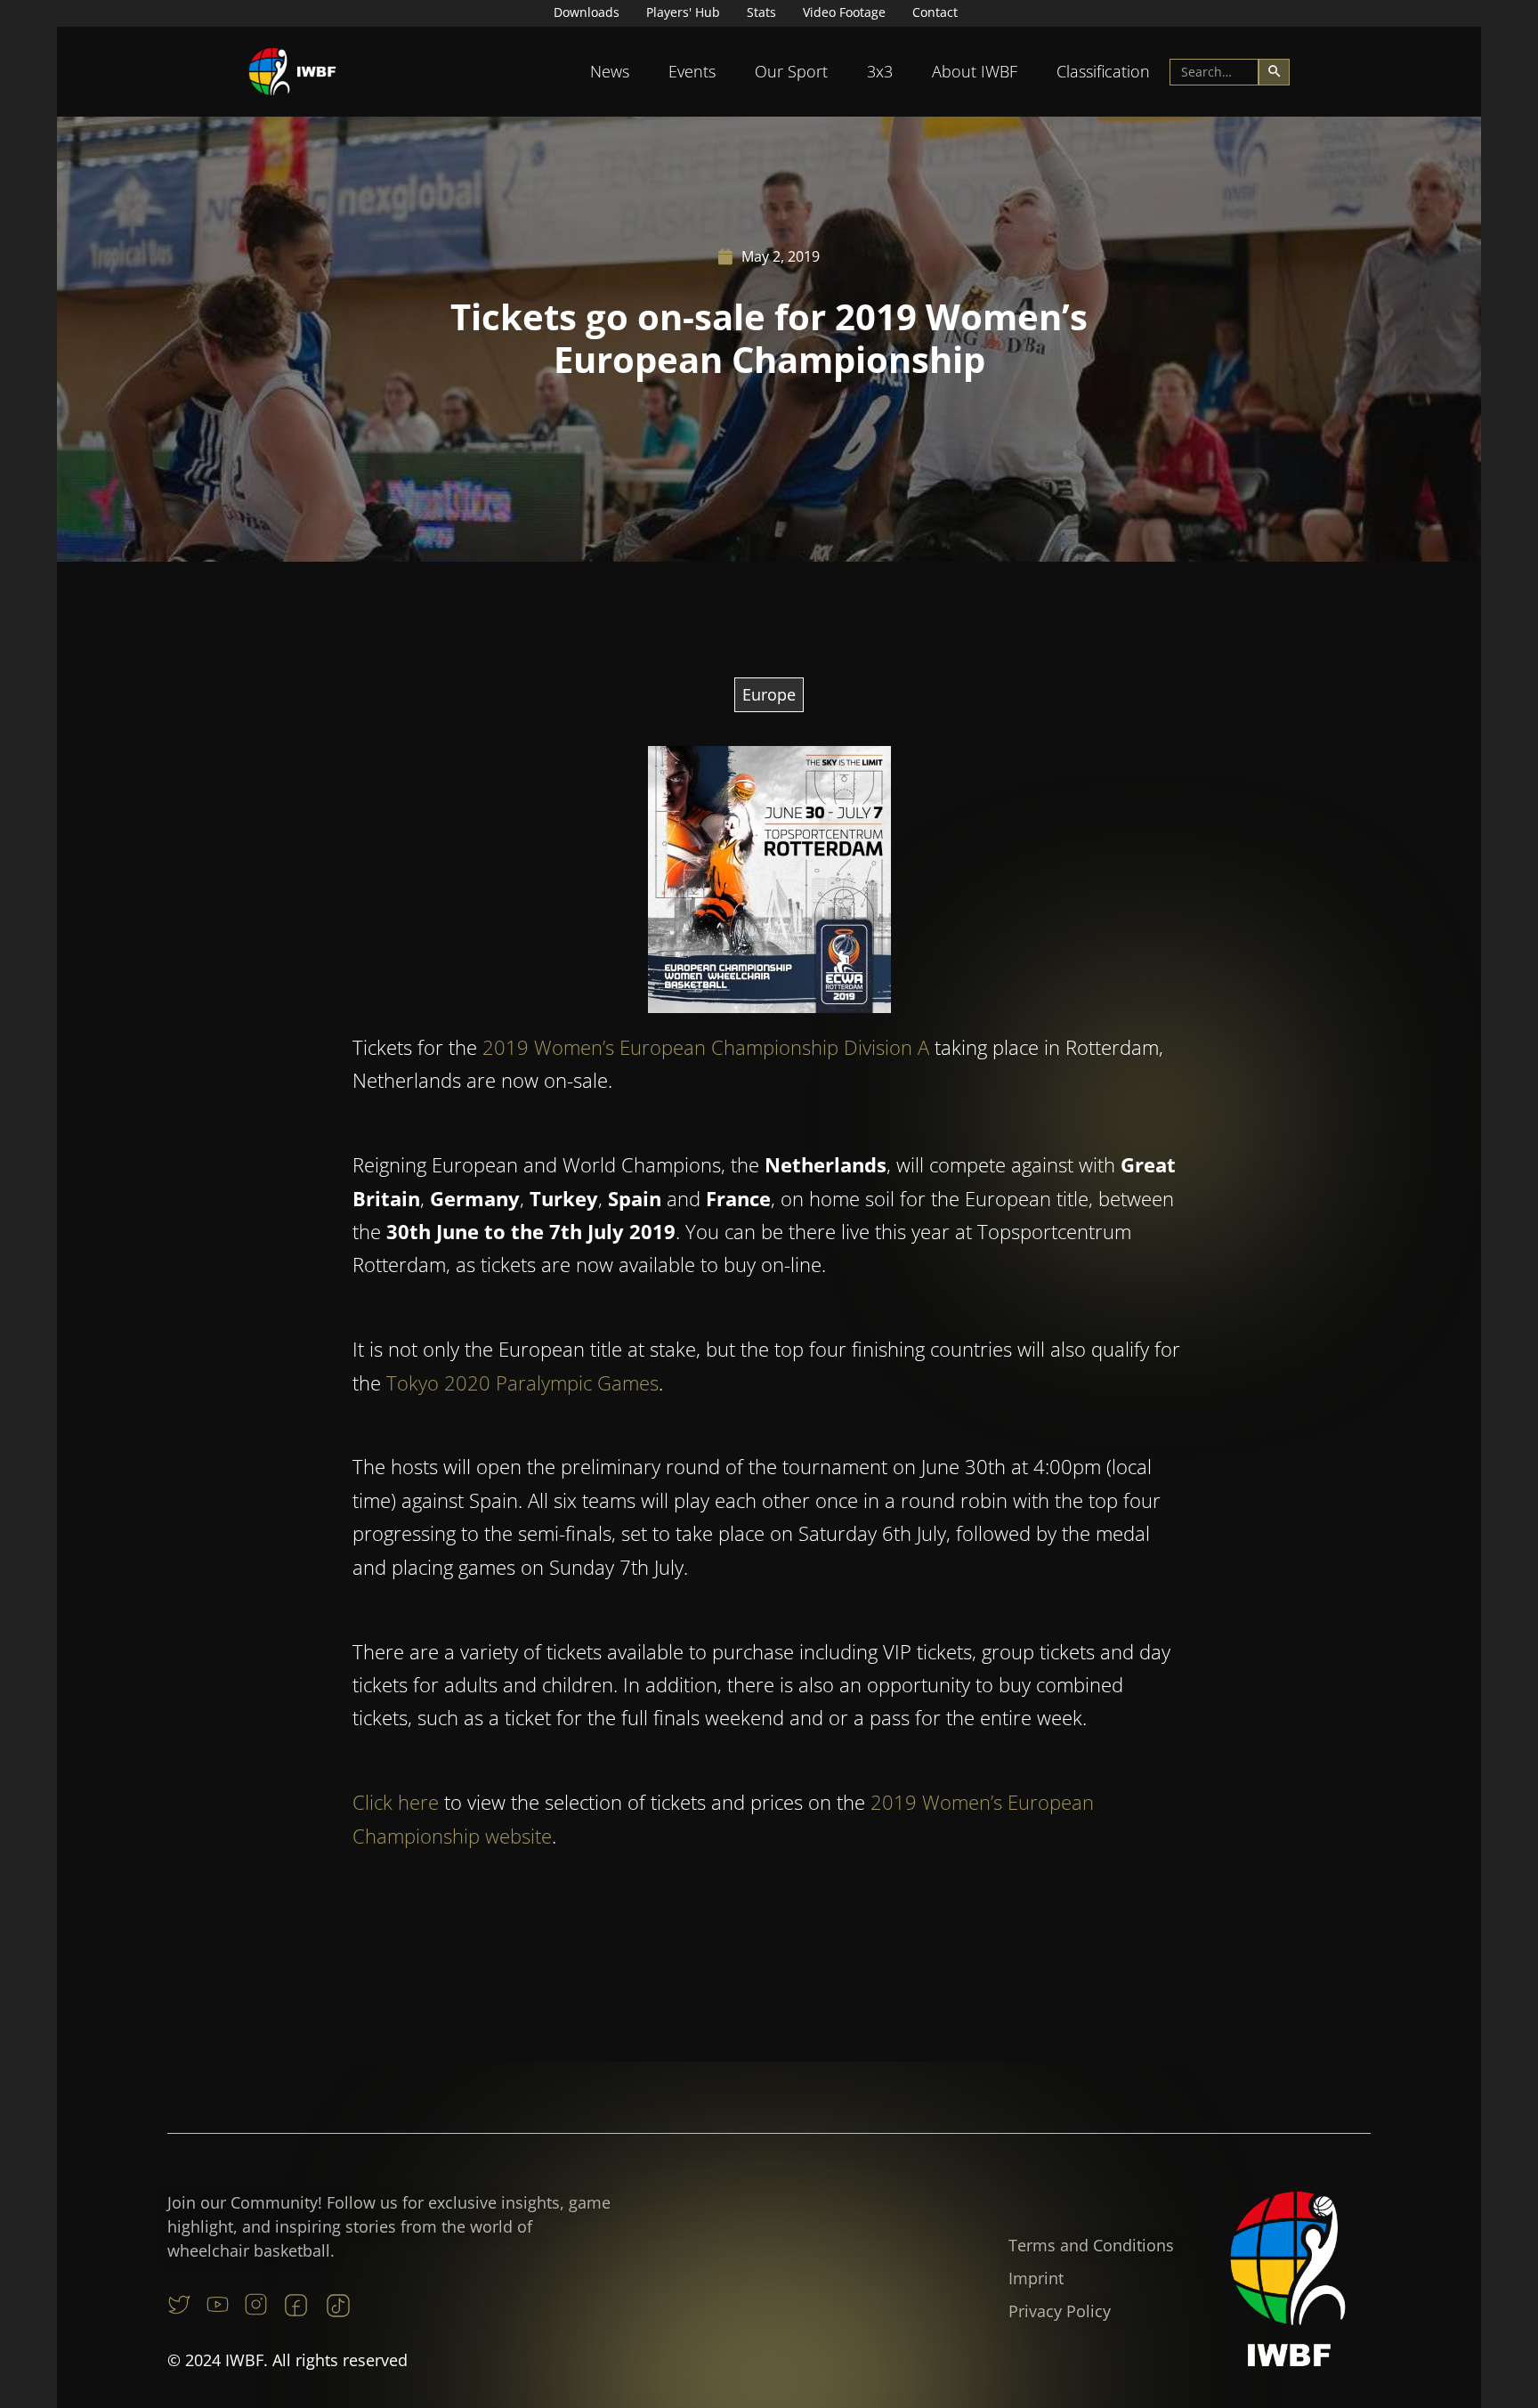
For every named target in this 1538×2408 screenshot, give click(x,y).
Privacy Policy (1060, 2311)
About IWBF (975, 71)
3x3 (880, 71)
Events (692, 71)
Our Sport (791, 71)
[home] (293, 72)
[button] (610, 72)
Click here (396, 1802)
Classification (1103, 71)
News (610, 71)
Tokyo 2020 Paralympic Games (522, 1382)
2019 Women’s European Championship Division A (706, 1047)
